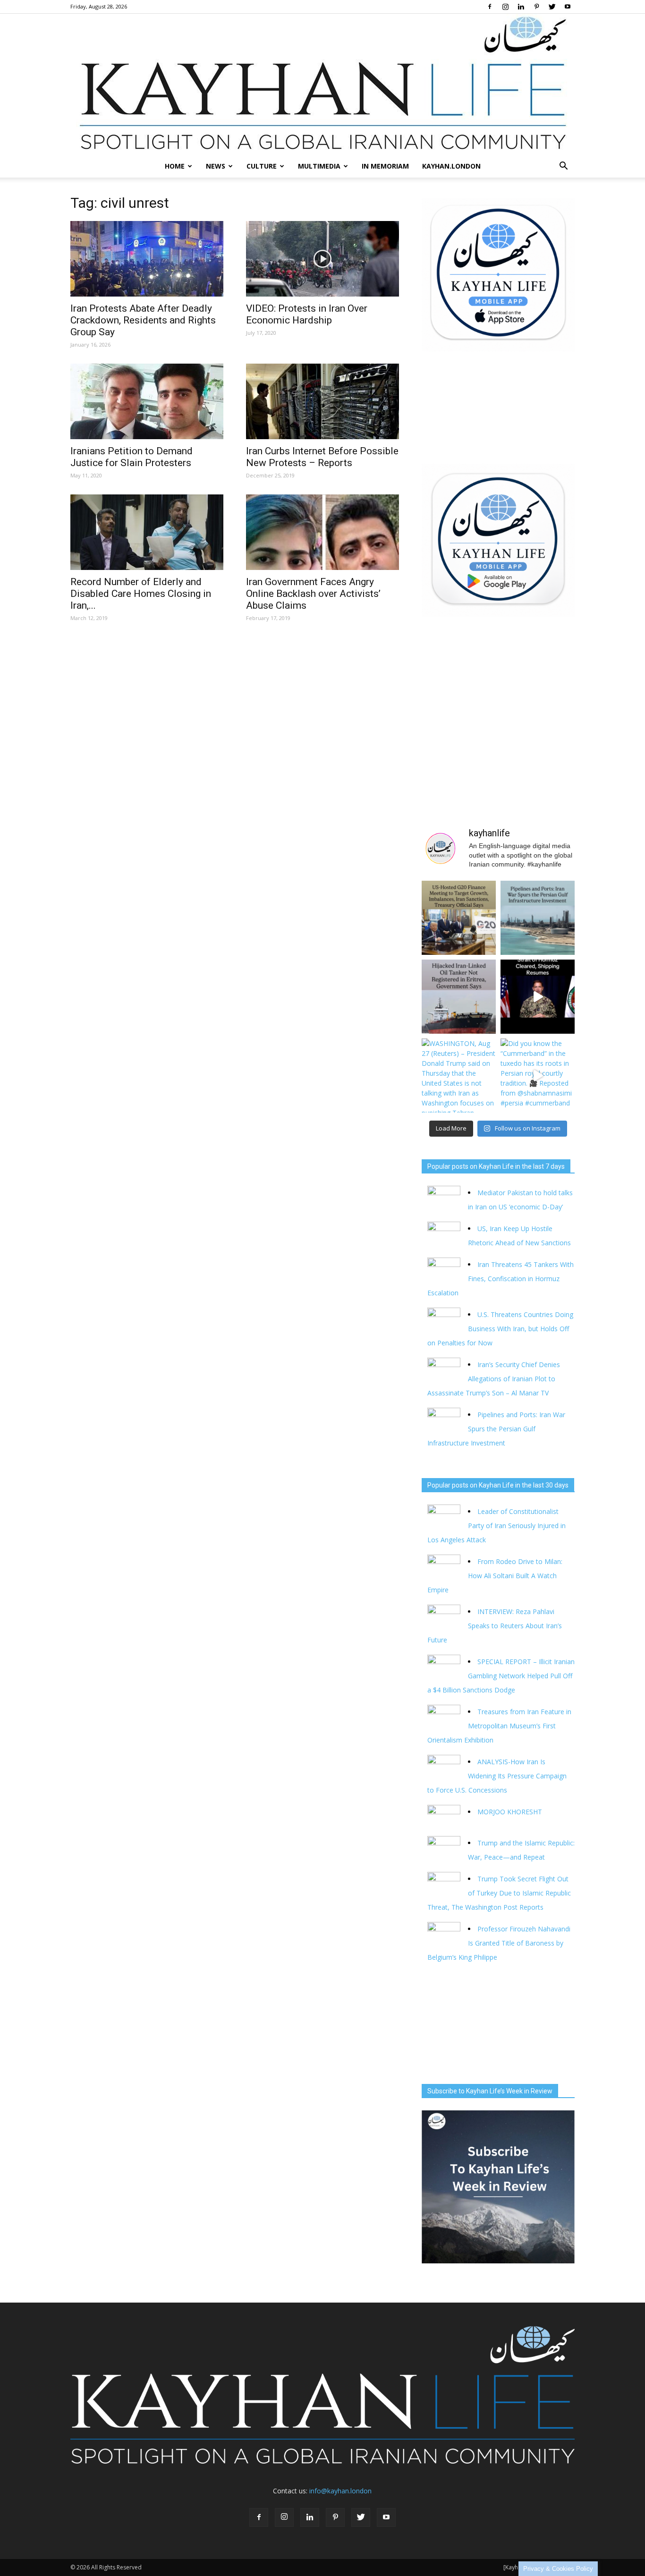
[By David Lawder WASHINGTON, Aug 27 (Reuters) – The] (459, 918)
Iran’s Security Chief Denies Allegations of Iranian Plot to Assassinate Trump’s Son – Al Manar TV (494, 1379)
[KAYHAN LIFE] (322, 84)
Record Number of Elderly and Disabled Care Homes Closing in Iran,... (141, 594)
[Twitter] (552, 7)
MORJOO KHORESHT (511, 1812)
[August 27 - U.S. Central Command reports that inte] (538, 997)
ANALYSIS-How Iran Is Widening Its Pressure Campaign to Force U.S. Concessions (497, 1776)
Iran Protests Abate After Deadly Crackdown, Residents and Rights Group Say (143, 320)
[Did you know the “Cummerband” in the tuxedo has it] (538, 1075)
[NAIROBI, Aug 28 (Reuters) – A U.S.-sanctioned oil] (459, 997)
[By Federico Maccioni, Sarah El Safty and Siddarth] (538, 918)
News (216, 166)
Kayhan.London (451, 166)
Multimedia (319, 166)
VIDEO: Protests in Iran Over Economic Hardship (307, 314)
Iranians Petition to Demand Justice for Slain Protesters (132, 457)
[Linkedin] (521, 7)
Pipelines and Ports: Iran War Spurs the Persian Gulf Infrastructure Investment (496, 1429)
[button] (563, 166)
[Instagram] (505, 7)
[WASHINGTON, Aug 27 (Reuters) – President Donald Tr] (459, 1075)
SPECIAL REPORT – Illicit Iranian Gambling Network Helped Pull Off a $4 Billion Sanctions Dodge (501, 1676)
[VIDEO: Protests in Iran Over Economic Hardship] (322, 259)
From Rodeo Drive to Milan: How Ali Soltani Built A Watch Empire (495, 1576)
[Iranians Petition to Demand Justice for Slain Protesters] (147, 401)
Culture (262, 166)
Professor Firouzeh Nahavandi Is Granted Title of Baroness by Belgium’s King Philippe (499, 1943)
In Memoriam (385, 166)
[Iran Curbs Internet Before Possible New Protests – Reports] (322, 401)
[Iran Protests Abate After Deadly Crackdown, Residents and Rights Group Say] (147, 259)
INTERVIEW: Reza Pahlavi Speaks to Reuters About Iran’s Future (495, 1626)
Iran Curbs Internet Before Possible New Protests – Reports (322, 457)
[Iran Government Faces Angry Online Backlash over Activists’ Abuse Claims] (322, 532)
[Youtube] (568, 7)
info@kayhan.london (340, 2491)
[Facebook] (490, 7)
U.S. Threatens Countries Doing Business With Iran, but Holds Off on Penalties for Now (500, 1329)
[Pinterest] (536, 7)
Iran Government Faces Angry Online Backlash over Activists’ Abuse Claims (313, 594)
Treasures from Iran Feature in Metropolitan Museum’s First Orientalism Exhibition (499, 1726)
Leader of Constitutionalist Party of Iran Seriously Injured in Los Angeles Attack (496, 1526)
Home (175, 166)
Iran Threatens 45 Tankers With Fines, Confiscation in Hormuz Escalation (501, 1279)
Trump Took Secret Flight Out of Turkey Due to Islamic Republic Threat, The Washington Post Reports (499, 1893)
